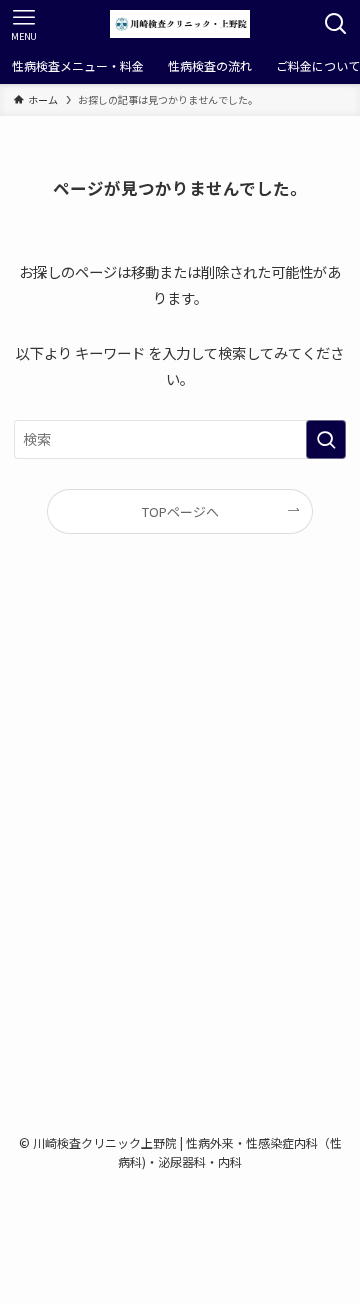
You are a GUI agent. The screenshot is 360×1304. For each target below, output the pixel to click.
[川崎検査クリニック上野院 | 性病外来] (180, 24)
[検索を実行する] (326, 439)
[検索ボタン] (336, 24)
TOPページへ (180, 511)
